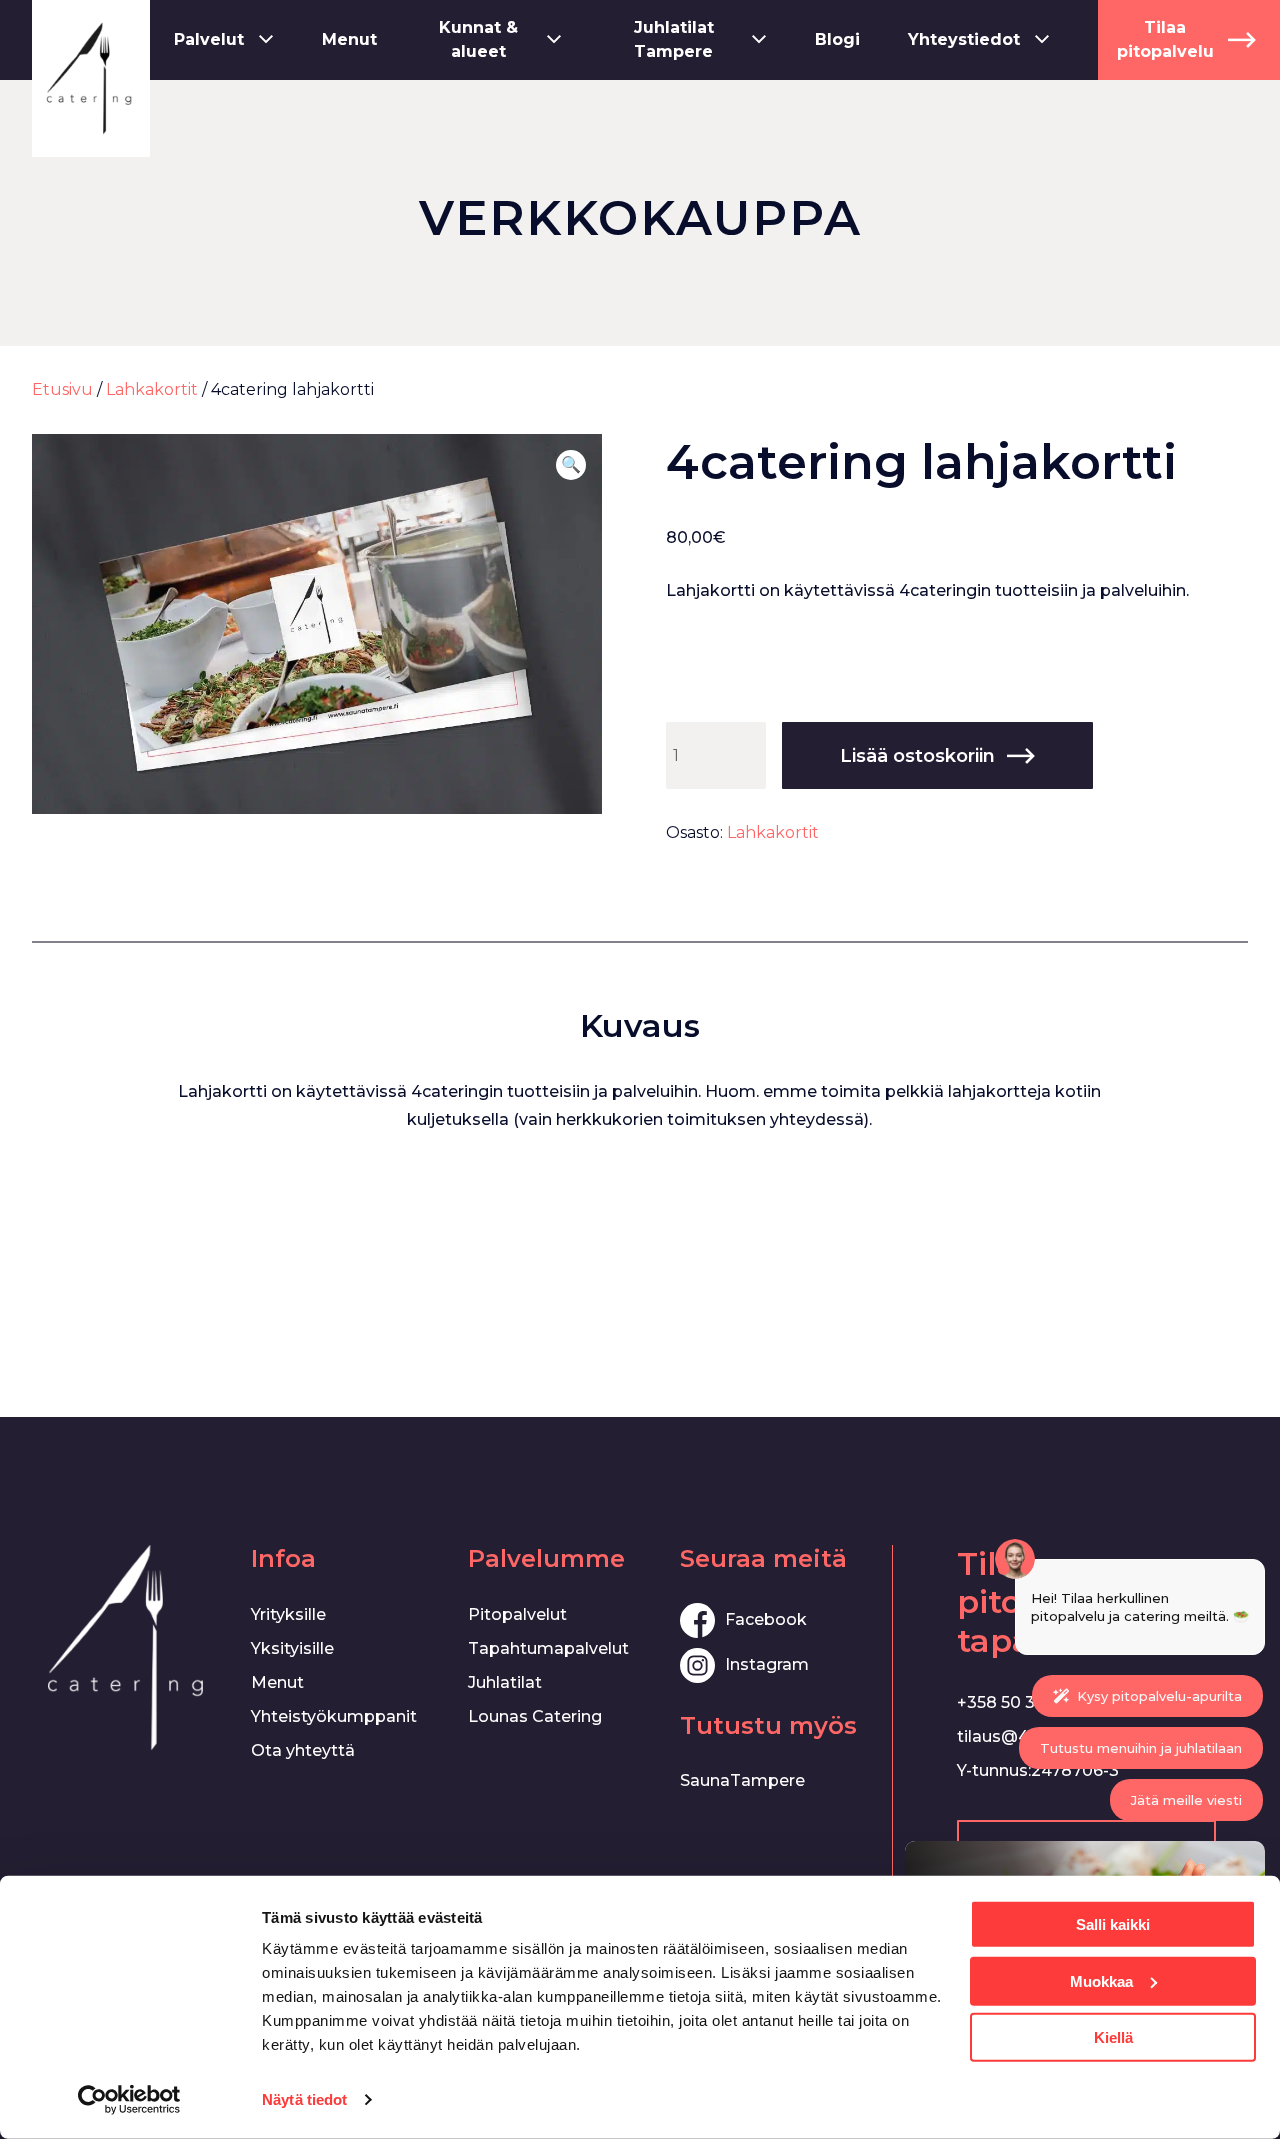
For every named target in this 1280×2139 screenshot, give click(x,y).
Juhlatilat (505, 1682)
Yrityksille (288, 1614)
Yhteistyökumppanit (334, 1716)
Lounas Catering (535, 1716)
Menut (277, 1682)
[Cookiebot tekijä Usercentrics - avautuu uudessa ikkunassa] (129, 2100)
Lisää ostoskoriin (917, 756)
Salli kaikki (1113, 1924)
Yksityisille (292, 1648)
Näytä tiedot (304, 2099)
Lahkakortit (152, 389)
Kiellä (1113, 2037)
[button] (571, 465)
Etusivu (62, 389)
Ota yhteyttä (303, 1750)
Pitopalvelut (517, 1614)
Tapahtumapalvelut (548, 1648)
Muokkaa (1101, 1980)
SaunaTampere (742, 1780)
